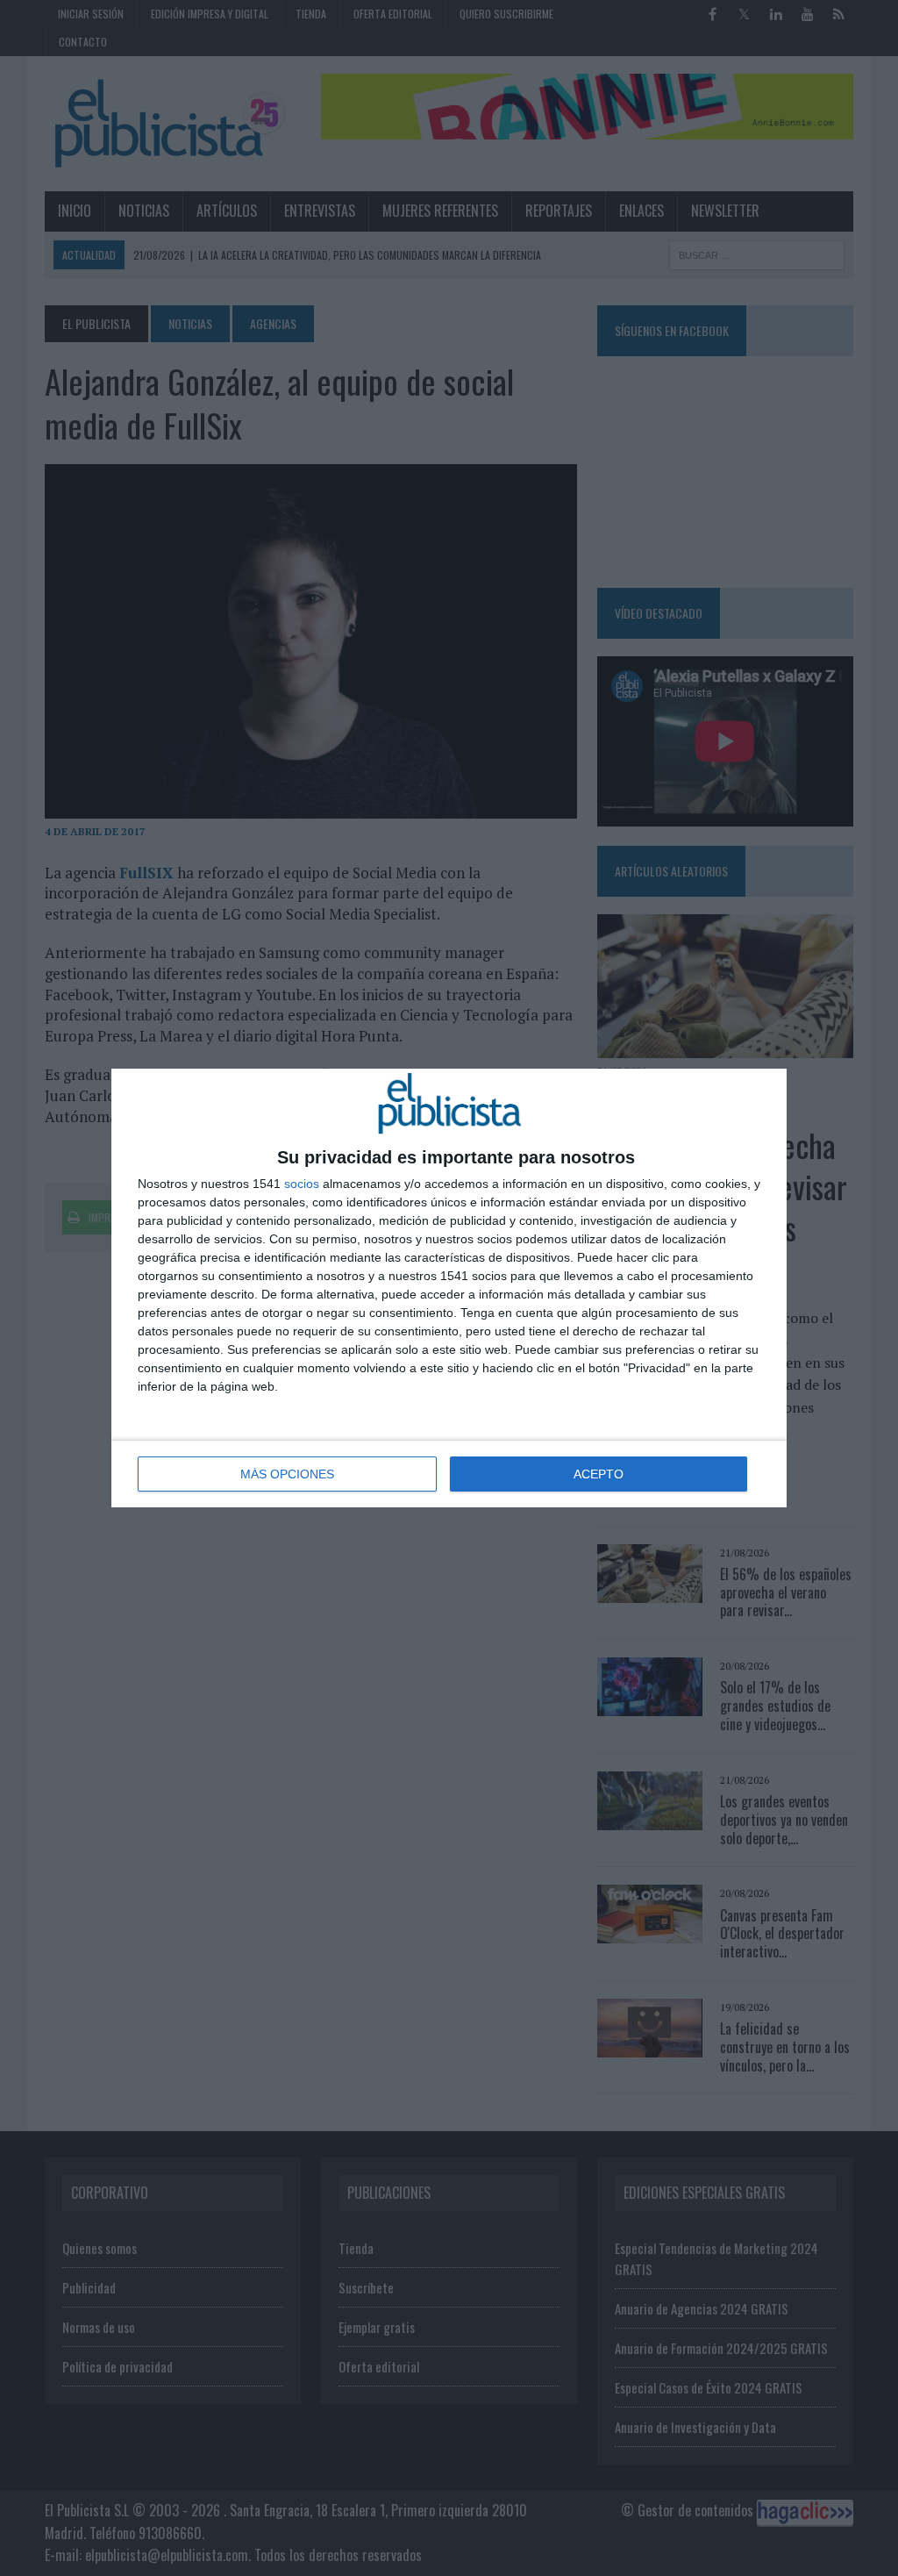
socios (302, 1184)
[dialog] (449, 1288)
